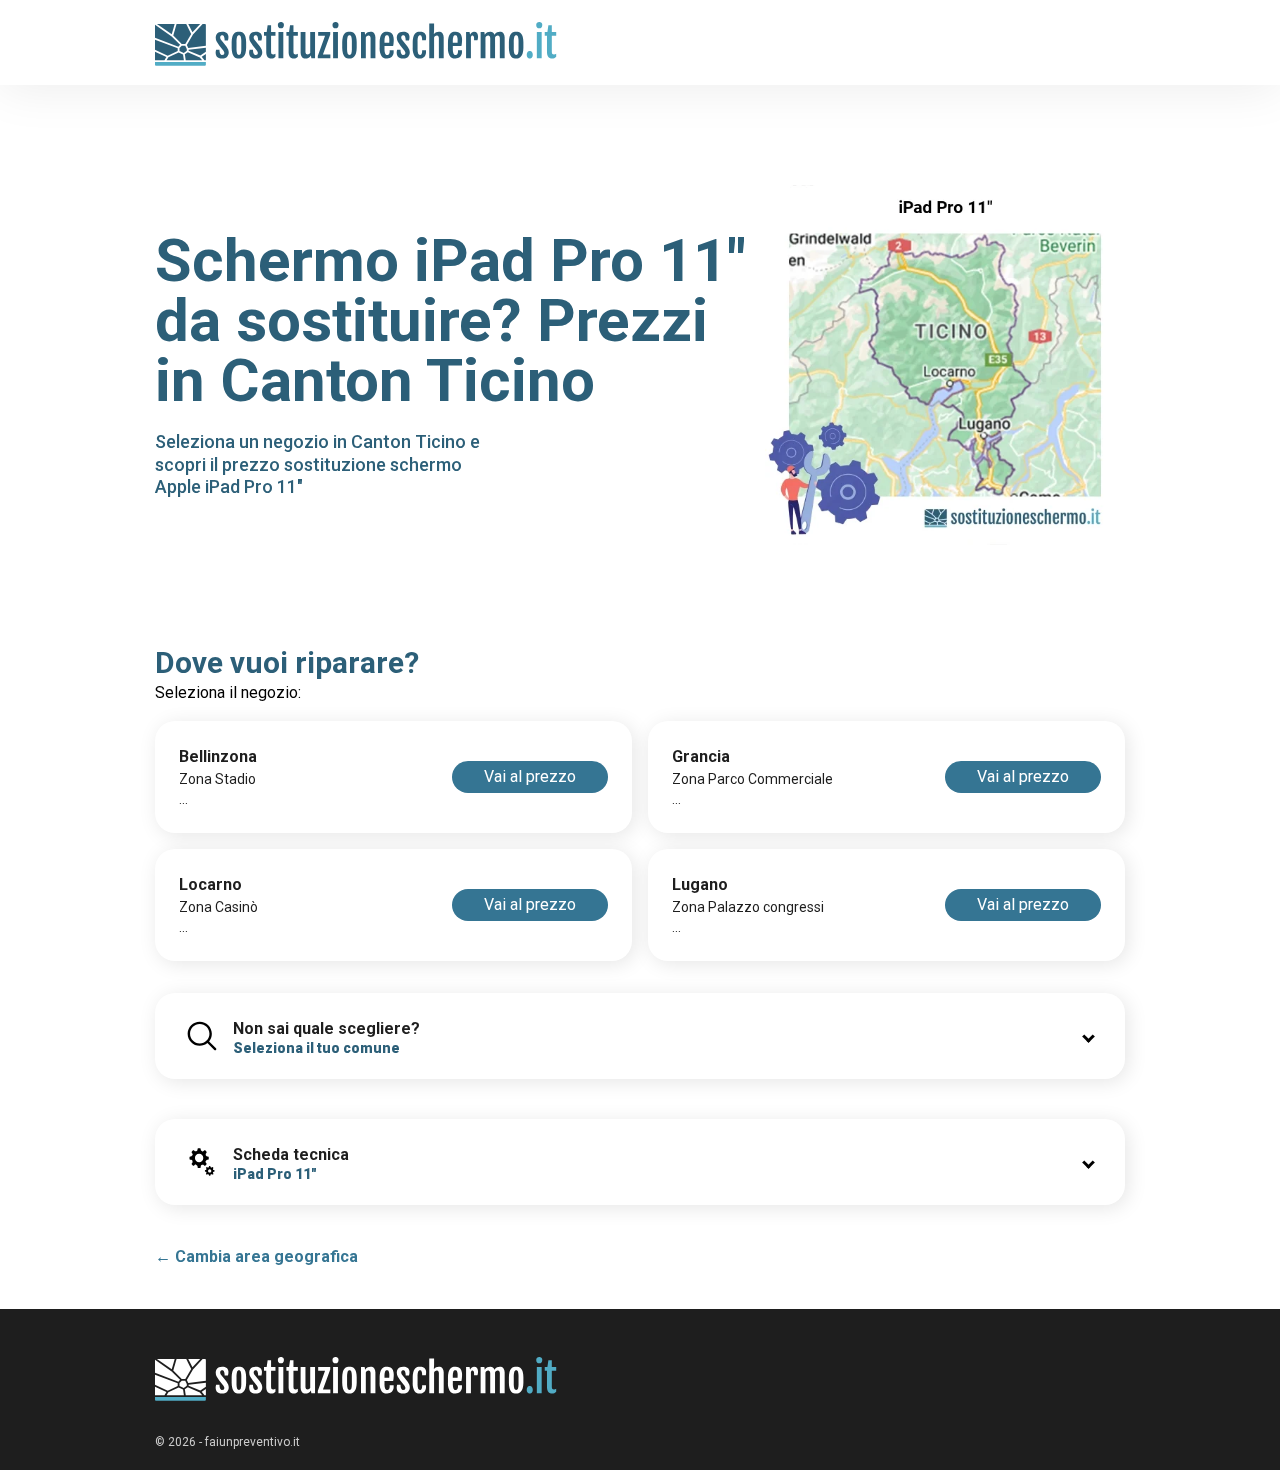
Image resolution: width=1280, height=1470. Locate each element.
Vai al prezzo (530, 776)
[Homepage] (356, 32)
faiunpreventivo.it (252, 1442)
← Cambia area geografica (256, 1256)
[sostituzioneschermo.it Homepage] (356, 1379)
